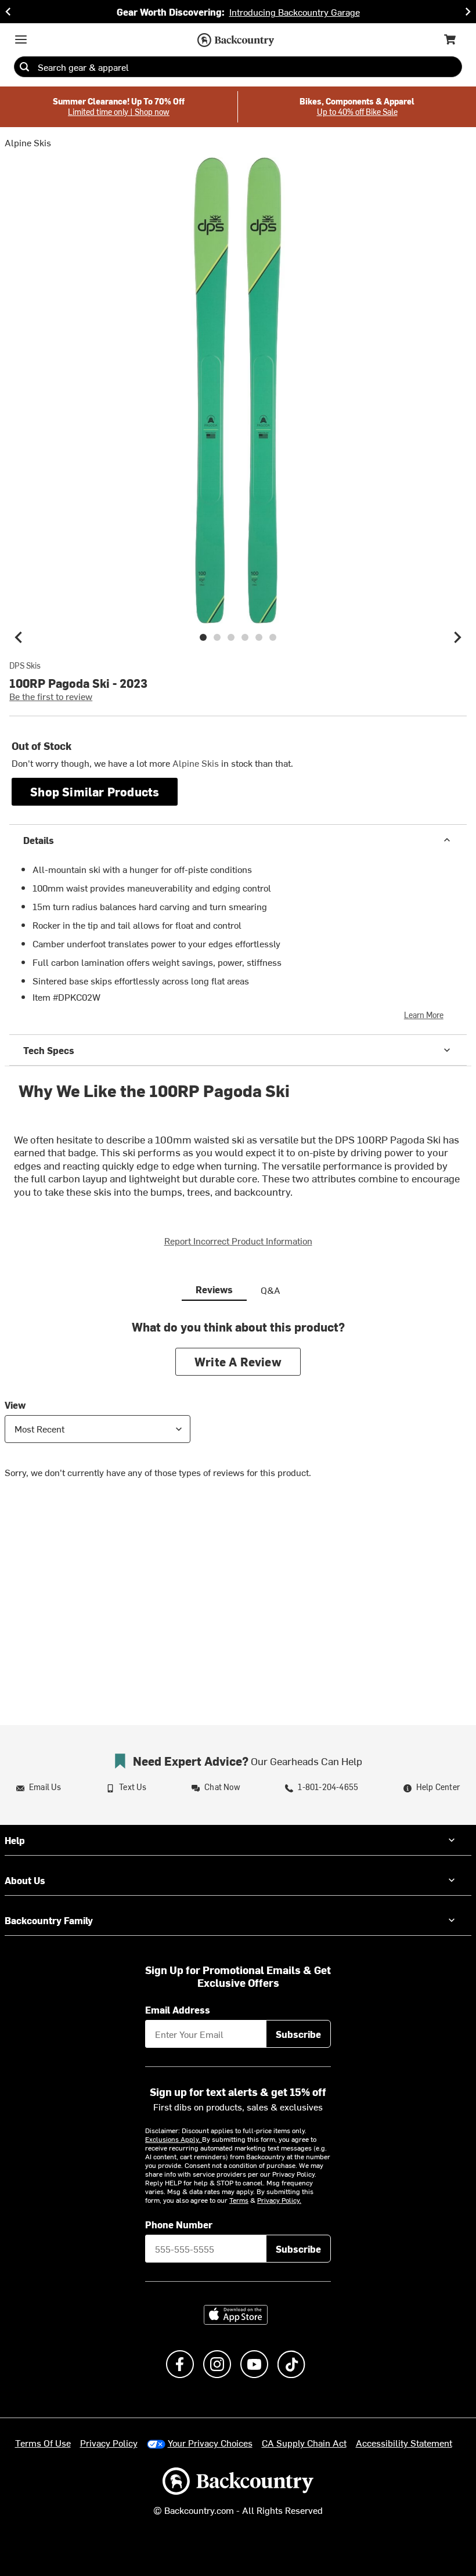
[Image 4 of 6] (245, 637)
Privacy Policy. (279, 2200)
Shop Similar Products (95, 791)
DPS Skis (25, 666)
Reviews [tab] (214, 1289)
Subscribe (298, 2034)
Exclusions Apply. (174, 2139)
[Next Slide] (468, 12)
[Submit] (24, 67)
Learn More (424, 1015)
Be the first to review (51, 696)
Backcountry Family (49, 1920)
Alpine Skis (28, 142)
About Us (25, 1880)
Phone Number (179, 2224)
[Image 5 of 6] (259, 637)
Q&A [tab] (271, 1290)
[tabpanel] (238, 1408)
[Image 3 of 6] (231, 637)
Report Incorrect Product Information (238, 1240)
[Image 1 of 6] (203, 637)
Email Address (178, 2009)
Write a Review (238, 1361)
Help (15, 1840)
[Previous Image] (19, 637)
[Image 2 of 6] (217, 637)
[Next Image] (457, 637)
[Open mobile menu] (21, 39)
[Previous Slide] (8, 12)
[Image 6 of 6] (273, 637)
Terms (239, 2200)
